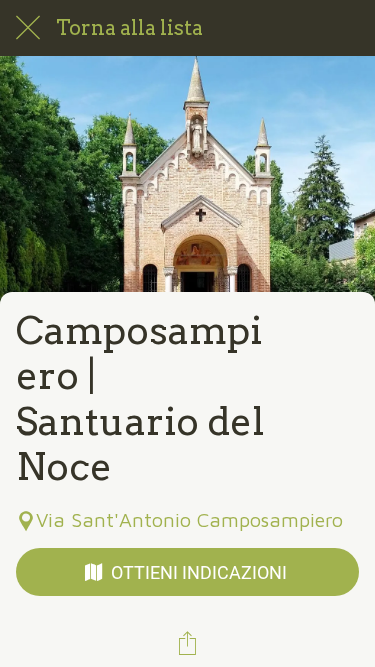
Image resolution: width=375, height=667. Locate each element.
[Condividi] (188, 643)
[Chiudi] (28, 28)
